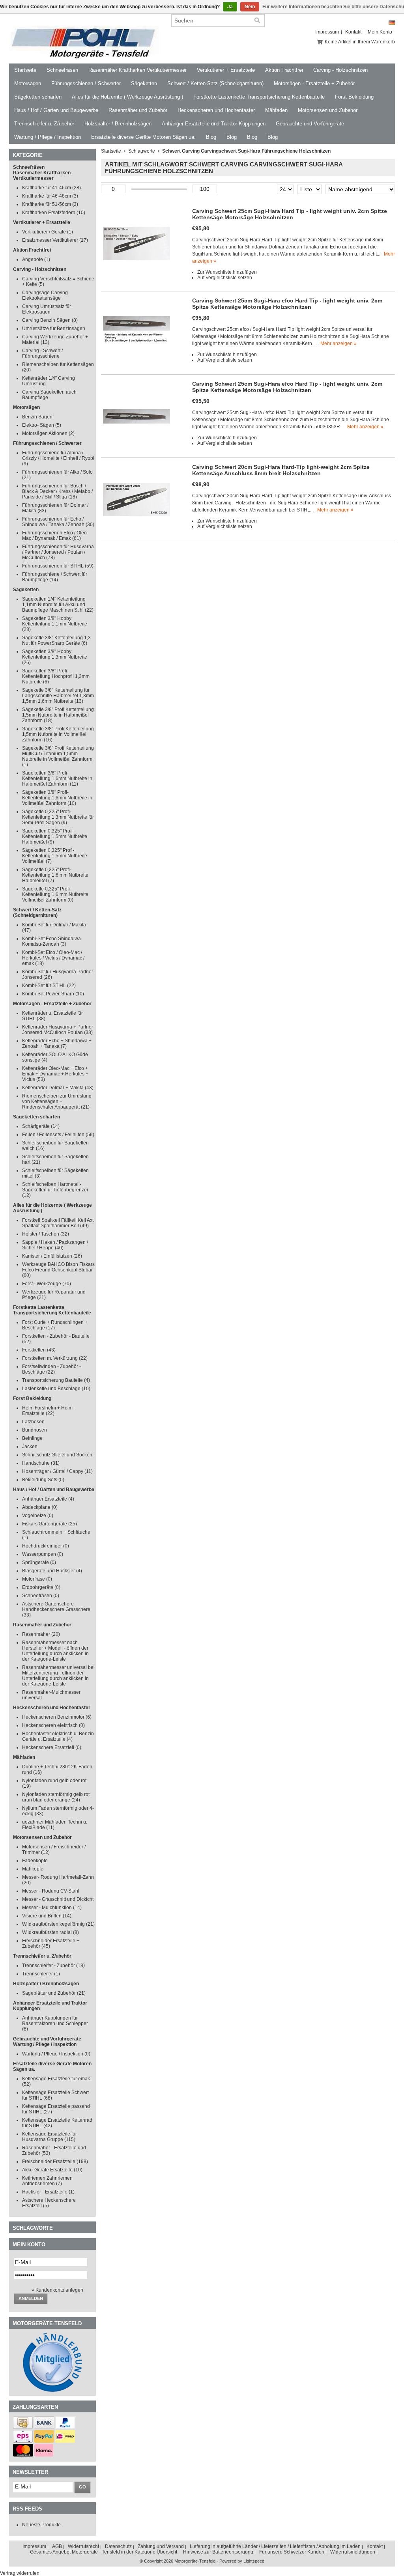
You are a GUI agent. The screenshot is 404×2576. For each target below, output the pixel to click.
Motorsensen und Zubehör (328, 110)
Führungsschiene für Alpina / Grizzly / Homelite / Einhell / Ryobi (58, 458)
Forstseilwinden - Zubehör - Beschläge (51, 1369)
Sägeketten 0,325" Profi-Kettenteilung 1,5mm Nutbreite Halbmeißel (55, 836)
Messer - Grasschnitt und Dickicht (58, 1899)
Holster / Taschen (46, 1234)
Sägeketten (144, 83)
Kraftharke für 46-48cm (50, 196)
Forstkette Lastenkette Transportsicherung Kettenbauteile (259, 97)
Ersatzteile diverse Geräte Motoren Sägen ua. (143, 137)
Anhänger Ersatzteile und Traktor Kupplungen (214, 124)
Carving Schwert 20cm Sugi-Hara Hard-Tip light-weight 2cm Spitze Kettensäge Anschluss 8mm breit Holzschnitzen (281, 470)
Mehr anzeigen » (339, 343)
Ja (230, 7)
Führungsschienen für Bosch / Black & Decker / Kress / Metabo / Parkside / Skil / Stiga (57, 491)
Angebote (36, 259)
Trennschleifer (41, 1974)
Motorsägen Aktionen (48, 433)
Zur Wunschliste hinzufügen (227, 272)
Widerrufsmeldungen (353, 2552)
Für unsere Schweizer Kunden (292, 2552)
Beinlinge (32, 1438)
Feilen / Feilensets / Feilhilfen (58, 1135)
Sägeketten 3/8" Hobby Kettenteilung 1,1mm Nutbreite (55, 624)
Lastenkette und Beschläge (56, 1389)
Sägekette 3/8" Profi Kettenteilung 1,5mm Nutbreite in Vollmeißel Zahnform (58, 734)
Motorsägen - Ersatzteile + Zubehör (314, 83)
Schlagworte (142, 151)
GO (82, 2487)
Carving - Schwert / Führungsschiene (42, 353)
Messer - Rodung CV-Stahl (51, 1891)
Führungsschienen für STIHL (58, 566)
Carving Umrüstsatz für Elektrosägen (47, 309)
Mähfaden (276, 110)
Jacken (30, 1447)
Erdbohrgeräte (41, 1587)
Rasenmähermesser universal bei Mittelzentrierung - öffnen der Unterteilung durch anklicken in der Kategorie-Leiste (58, 1676)
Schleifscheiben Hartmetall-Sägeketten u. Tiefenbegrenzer (55, 1190)
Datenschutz (118, 2546)
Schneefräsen (62, 70)
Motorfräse (37, 1579)
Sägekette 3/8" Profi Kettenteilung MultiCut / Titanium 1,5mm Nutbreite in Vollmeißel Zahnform (58, 756)
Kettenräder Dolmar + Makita (58, 1088)
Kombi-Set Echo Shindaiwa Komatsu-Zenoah (51, 941)
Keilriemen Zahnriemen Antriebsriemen (47, 2181)
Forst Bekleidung (354, 97)
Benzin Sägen (37, 417)
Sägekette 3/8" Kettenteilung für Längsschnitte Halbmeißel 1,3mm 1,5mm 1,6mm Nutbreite (58, 696)
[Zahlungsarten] (23, 2427)
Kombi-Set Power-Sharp (53, 994)
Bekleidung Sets (43, 1480)
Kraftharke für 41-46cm (51, 188)
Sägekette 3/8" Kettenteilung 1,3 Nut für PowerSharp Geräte (56, 640)
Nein (250, 7)
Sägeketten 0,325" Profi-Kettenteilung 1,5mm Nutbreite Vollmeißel (55, 856)
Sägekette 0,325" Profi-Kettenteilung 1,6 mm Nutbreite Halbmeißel (55, 875)
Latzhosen (33, 1422)
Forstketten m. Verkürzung (55, 1358)
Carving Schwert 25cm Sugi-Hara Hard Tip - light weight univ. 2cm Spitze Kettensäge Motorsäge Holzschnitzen (290, 214)
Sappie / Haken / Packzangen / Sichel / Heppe (55, 1245)
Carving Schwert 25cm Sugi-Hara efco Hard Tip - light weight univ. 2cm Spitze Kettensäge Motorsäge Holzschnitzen (287, 304)
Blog (211, 137)
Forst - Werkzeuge (47, 1284)
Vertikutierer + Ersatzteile (226, 70)
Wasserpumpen (43, 1554)
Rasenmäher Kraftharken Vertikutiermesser (137, 70)
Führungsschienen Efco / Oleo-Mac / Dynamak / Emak (55, 536)
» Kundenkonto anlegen (57, 2290)
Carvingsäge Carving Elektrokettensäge (45, 295)
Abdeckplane (40, 1507)
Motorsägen (28, 83)
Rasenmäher (41, 1634)
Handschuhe (41, 1463)
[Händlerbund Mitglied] (52, 2390)
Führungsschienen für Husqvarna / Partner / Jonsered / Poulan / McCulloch (58, 552)
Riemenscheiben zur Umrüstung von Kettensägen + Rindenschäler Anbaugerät (57, 1101)
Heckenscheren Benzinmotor (57, 1717)
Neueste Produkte (41, 2525)
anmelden (31, 2298)
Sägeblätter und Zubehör (54, 1993)
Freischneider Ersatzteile (55, 2162)
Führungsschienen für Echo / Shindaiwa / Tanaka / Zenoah (58, 522)
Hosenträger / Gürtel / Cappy (57, 1471)
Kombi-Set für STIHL (49, 986)
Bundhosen (35, 1430)
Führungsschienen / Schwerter (86, 83)
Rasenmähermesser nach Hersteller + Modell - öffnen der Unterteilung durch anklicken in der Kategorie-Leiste (55, 1651)
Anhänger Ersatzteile (48, 1499)
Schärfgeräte (41, 1126)
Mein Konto (380, 32)
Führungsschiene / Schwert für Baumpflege (55, 577)
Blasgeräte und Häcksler (52, 1571)
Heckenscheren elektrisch (53, 1725)
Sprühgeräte (39, 1562)
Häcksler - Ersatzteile (48, 2192)
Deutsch (392, 23)
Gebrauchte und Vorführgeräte (310, 124)
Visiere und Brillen (47, 1916)
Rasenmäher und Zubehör (138, 110)
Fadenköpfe (35, 1861)
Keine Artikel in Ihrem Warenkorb (360, 42)
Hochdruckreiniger (46, 1546)
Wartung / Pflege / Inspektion (48, 137)
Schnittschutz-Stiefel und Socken (57, 1455)
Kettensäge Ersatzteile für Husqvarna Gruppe (50, 2137)
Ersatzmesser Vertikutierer (55, 240)
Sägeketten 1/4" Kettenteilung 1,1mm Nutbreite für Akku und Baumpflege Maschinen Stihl (58, 605)
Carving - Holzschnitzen (340, 70)
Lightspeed (254, 2561)
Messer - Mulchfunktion (52, 1908)
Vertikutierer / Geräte (48, 232)
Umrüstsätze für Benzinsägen (54, 329)
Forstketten (39, 1350)
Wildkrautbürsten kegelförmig (58, 1924)
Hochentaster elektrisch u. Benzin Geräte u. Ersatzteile (58, 1736)
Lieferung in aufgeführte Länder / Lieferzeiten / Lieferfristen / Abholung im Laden (275, 2546)
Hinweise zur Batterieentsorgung (218, 2552)
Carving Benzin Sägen (50, 320)
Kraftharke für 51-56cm (50, 204)
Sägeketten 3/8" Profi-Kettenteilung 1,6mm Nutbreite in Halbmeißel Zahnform (57, 778)
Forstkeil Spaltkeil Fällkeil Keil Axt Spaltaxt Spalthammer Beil (58, 1223)
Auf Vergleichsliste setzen (225, 278)
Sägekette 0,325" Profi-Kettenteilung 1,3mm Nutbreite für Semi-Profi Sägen (58, 817)
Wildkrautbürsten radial (50, 1932)
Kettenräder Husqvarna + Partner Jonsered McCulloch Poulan (58, 1030)
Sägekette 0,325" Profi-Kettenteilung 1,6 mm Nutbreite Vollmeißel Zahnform (55, 894)
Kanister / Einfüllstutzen (52, 1256)
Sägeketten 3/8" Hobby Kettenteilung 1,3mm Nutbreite (55, 657)
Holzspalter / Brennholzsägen (118, 124)
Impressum (327, 32)
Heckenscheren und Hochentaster (216, 110)
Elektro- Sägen (42, 425)
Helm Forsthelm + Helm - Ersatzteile (49, 1411)
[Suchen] (257, 21)
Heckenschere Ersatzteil (52, 1747)
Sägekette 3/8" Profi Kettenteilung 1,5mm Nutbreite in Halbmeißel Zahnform (58, 715)
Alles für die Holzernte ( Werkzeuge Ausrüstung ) (127, 97)
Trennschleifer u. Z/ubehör (44, 124)
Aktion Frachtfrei (284, 70)
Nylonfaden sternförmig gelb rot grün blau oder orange (56, 1797)
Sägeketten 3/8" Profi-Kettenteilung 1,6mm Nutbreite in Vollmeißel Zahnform (57, 798)
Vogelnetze (38, 1516)
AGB (57, 2546)
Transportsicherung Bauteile (56, 1380)
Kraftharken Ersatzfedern (54, 213)
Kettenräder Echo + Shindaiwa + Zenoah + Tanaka (57, 1043)
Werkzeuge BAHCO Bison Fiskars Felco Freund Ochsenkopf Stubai (58, 1270)
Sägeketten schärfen (38, 97)
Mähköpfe (33, 1869)
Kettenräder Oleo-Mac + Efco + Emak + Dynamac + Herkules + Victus (55, 1074)
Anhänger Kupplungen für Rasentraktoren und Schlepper (55, 2023)
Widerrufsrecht (83, 2546)
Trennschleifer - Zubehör (53, 1966)
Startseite (25, 70)
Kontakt (353, 32)
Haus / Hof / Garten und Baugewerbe (56, 110)
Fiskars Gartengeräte (50, 1524)
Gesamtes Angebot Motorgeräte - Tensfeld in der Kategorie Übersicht (104, 2552)
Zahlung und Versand (161, 2546)
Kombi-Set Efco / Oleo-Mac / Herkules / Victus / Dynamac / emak (53, 958)
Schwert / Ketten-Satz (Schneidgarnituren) (215, 83)
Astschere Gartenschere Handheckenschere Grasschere (56, 1609)
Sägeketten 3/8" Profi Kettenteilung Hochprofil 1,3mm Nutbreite (56, 676)
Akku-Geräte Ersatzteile (52, 2170)
